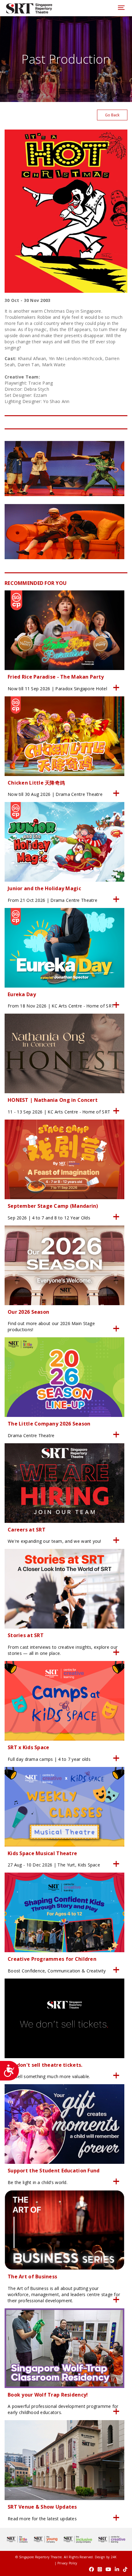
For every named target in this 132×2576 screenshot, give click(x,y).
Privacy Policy (67, 2563)
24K (114, 2557)
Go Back (112, 115)
